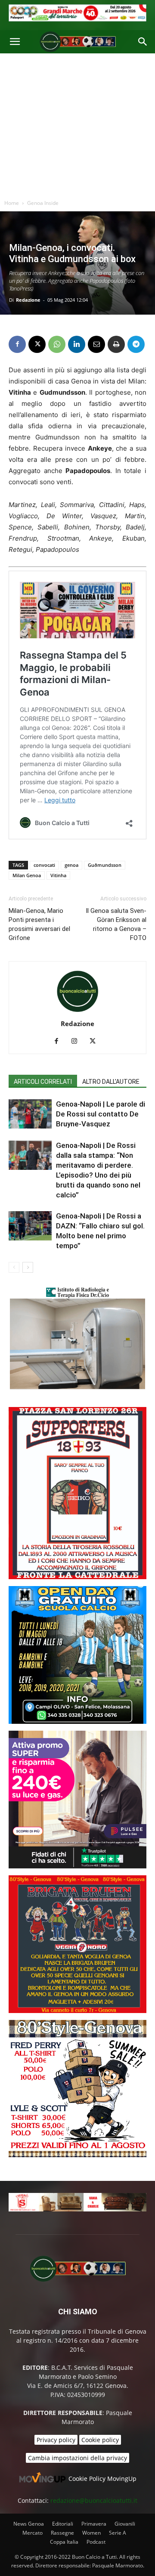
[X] (37, 344)
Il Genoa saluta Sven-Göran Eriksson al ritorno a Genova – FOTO (116, 924)
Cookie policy (100, 2440)
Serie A (118, 2533)
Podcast (96, 2542)
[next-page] (28, 1267)
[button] (15, 42)
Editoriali (63, 2524)
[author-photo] (77, 1012)
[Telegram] (136, 344)
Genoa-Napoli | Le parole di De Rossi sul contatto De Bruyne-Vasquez (101, 1114)
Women (91, 2533)
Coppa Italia (64, 2542)
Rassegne (62, 2533)
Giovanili (125, 2524)
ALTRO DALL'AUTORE (111, 1082)
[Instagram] (78, 1042)
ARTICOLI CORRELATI (43, 1082)
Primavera (94, 2524)
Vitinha (58, 875)
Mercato (33, 2533)
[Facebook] (17, 344)
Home (12, 203)
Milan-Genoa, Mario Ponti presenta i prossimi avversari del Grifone (39, 924)
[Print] (116, 344)
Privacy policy (56, 2440)
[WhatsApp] (57, 344)
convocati (44, 865)
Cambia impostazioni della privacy (77, 2458)
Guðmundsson (105, 865)
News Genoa (29, 2524)
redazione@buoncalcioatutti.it (94, 2500)
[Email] (96, 344)
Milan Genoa (27, 875)
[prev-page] (14, 1267)
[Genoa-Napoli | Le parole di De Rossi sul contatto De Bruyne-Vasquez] (30, 1114)
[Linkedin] (77, 344)
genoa (71, 865)
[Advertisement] (77, 124)
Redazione (28, 300)
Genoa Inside (43, 203)
